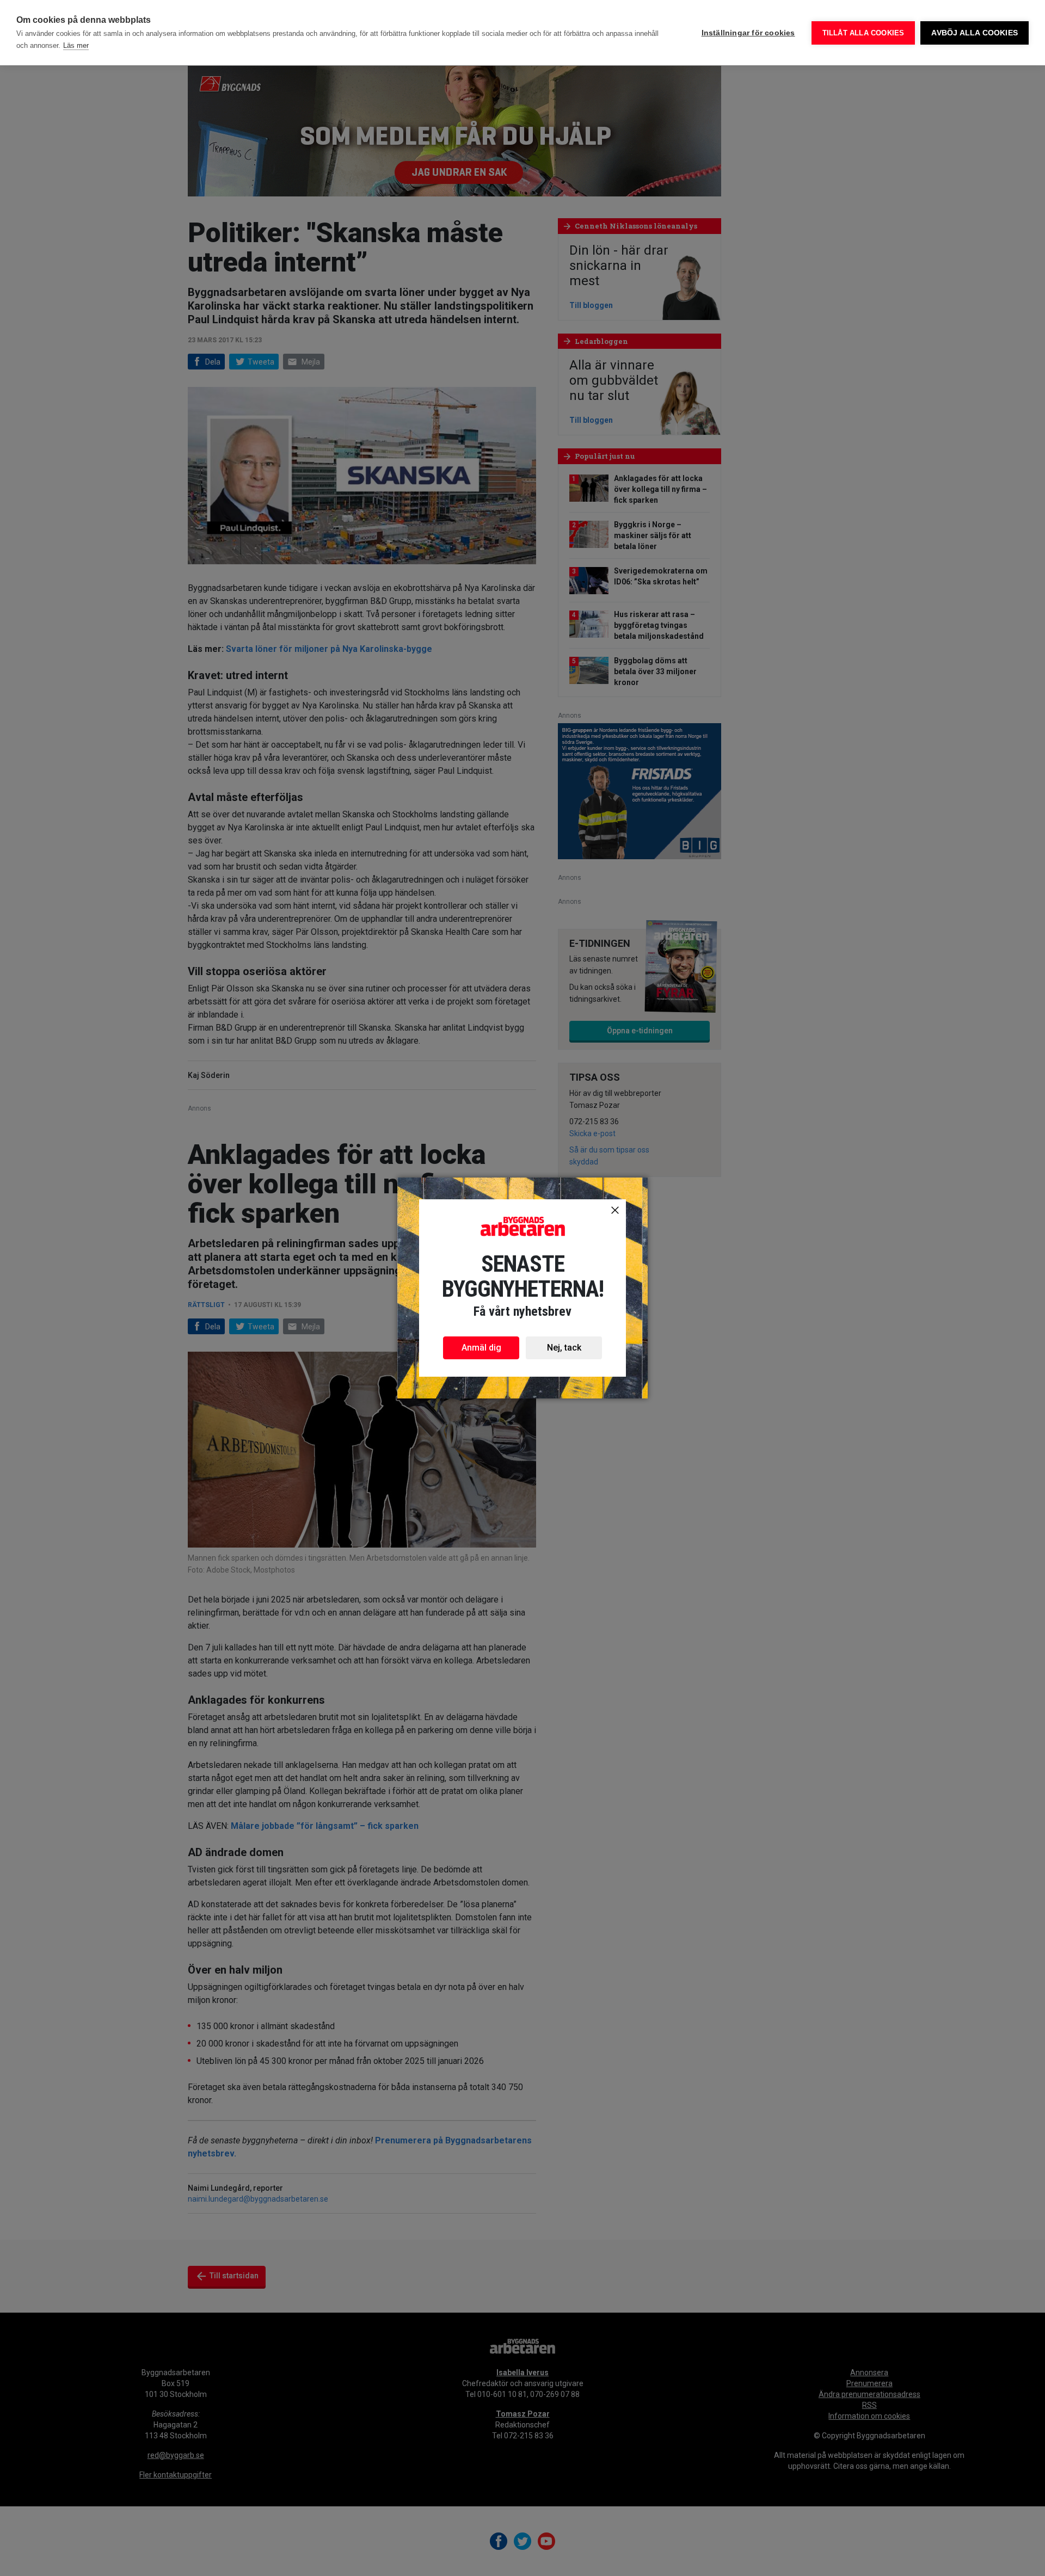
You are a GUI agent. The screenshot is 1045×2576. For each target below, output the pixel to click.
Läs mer (76, 45)
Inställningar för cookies (748, 33)
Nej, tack (564, 1348)
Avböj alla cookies (975, 33)
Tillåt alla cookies (863, 33)
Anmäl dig (481, 1348)
